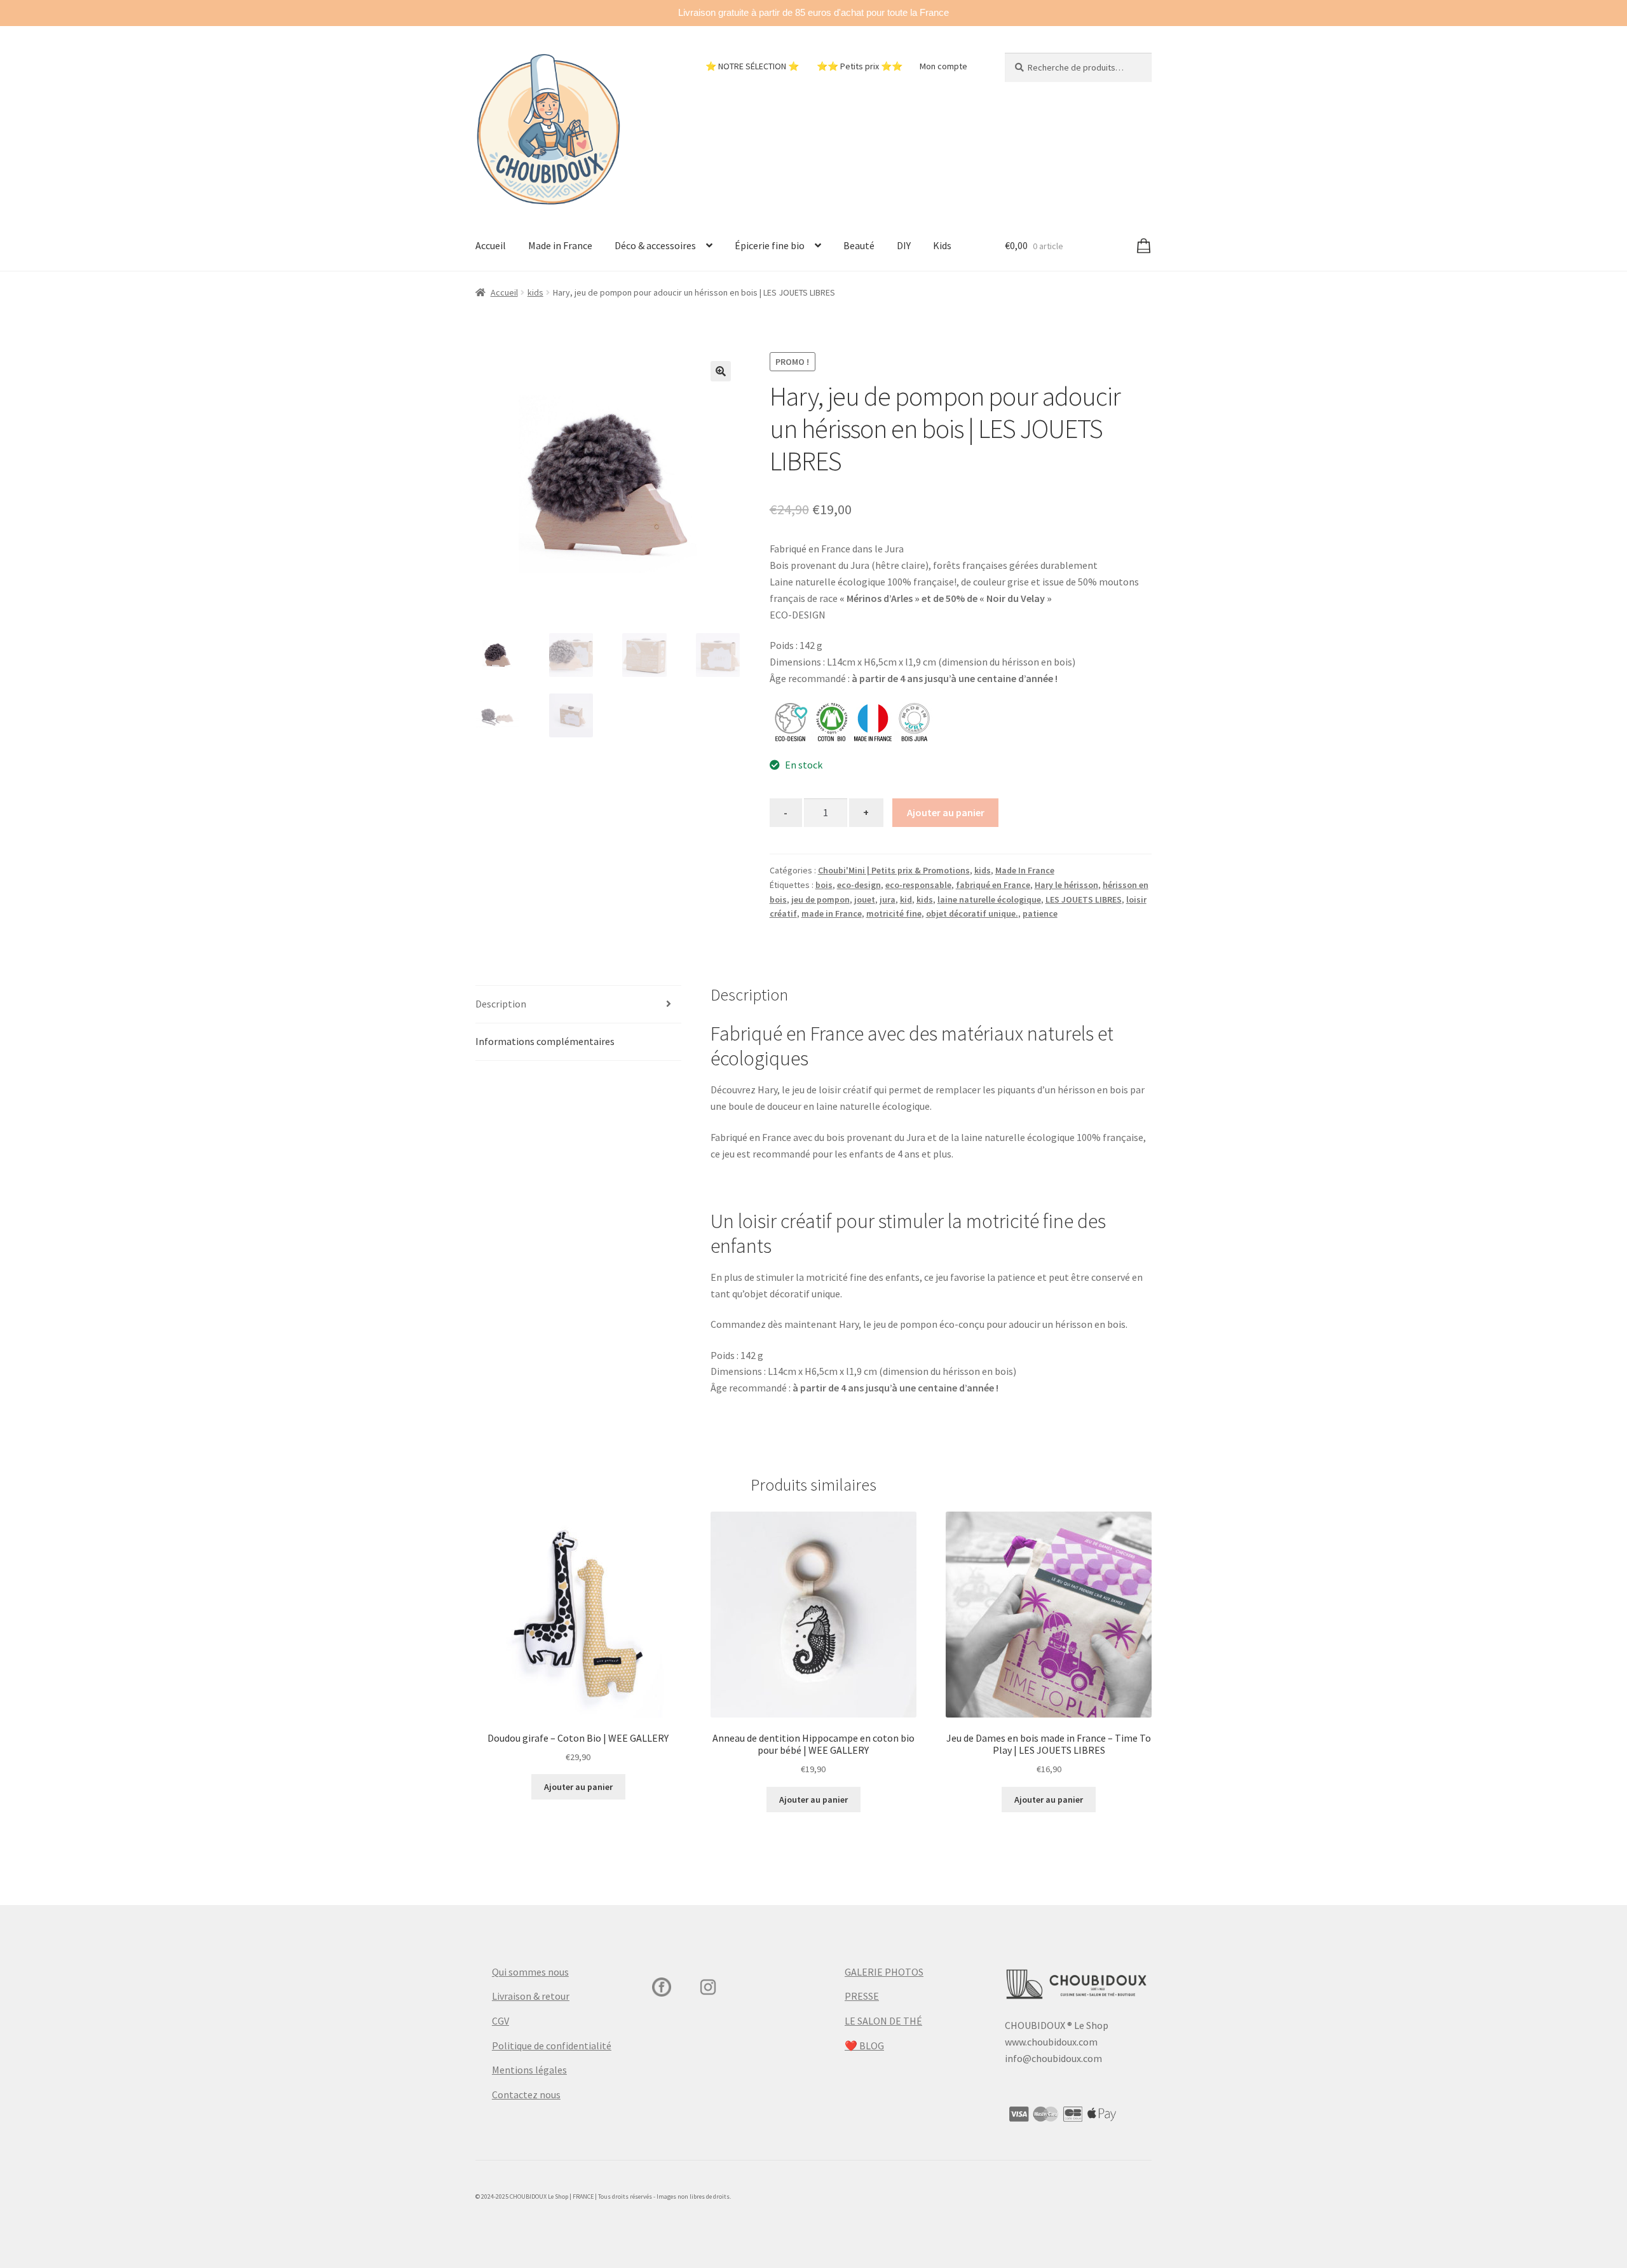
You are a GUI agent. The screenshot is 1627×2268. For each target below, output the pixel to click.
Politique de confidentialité (552, 2046)
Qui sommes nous (530, 1972)
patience (1040, 913)
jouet (865, 899)
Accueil (491, 245)
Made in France (560, 245)
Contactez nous (526, 2094)
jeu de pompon (820, 899)
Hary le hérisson (1066, 885)
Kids (942, 245)
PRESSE (862, 1996)
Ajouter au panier (946, 812)
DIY (904, 245)
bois (824, 885)
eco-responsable (918, 885)
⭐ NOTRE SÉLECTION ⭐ (752, 66)
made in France (832, 913)
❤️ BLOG (864, 2046)
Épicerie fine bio (770, 245)
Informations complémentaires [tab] (545, 1041)
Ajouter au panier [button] (578, 1787)
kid (906, 899)
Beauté (859, 245)
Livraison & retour (531, 1996)
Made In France (1025, 870)
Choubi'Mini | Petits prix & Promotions (894, 870)
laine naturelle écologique (989, 899)
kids (535, 292)
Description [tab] (501, 1004)
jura (888, 899)
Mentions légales (529, 2070)
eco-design (859, 885)
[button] (721, 371)
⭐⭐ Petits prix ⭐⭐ (860, 66)
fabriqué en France (993, 885)
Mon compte (943, 66)
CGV (500, 2021)
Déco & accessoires (655, 245)
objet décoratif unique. (972, 913)
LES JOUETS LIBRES (1084, 899)
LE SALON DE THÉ (883, 2021)
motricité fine (894, 913)
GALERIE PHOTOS (884, 1972)
